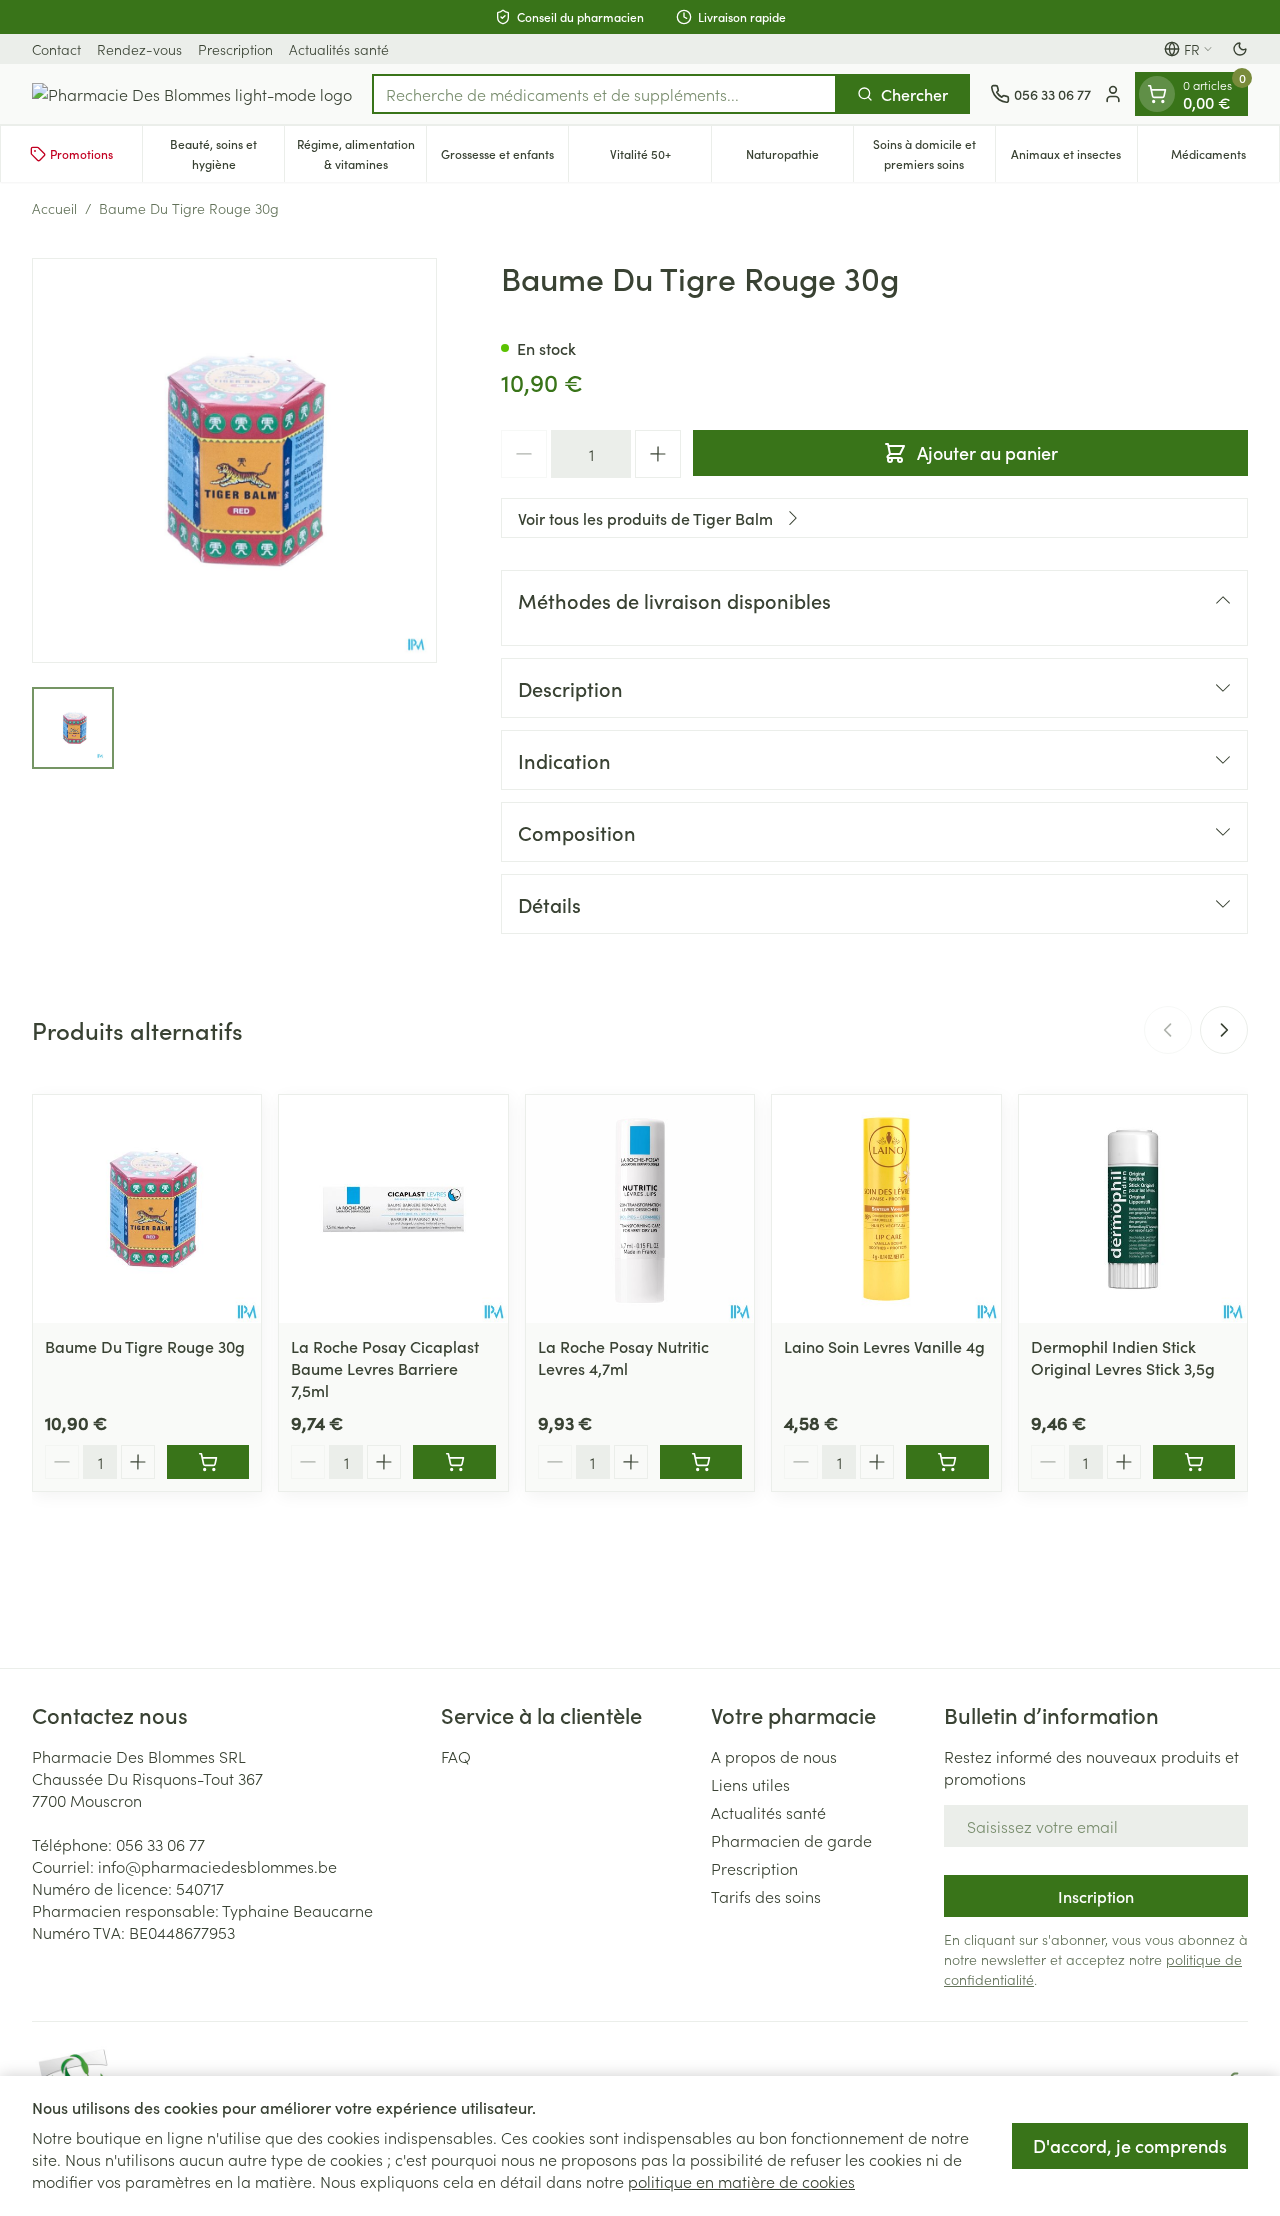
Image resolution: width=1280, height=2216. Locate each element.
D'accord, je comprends (1130, 2145)
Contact (56, 49)
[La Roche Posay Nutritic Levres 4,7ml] (640, 1209)
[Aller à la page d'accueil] (192, 94)
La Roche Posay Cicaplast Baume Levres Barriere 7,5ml (385, 1368)
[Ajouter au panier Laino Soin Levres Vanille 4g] (947, 1462)
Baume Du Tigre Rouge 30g (145, 1346)
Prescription (235, 49)
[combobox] (604, 94)
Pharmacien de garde (791, 1840)
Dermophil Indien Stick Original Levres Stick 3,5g (1123, 1357)
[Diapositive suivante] (1224, 1030)
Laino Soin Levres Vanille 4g (884, 1346)
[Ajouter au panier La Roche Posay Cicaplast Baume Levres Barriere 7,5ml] (454, 1462)
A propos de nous (774, 1756)
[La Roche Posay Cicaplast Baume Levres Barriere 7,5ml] (393, 1209)
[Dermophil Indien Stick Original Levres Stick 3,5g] (1133, 1209)
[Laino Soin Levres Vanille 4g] (886, 1209)
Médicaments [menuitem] (1225, 158)
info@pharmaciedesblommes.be (217, 1866)
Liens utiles (750, 1784)
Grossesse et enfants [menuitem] (504, 158)
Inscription (1096, 1896)
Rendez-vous (139, 49)
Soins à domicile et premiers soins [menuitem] (934, 153)
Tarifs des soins (766, 1896)
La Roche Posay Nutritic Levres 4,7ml (623, 1357)
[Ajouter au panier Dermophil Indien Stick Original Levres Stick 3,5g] (1194, 1462)
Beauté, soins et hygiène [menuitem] (227, 153)
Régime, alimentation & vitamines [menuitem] (361, 153)
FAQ (456, 1756)
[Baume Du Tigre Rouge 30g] (147, 1209)
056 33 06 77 (160, 1844)
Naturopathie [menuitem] (799, 158)
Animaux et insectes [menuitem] (1074, 158)
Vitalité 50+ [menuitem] (660, 158)
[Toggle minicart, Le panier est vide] (1157, 94)
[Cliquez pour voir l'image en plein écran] (234, 460)
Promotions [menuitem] (81, 153)
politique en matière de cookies (741, 2181)
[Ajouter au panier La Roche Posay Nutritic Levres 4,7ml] (701, 1462)
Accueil (54, 208)
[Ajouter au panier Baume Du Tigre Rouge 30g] (208, 1462)
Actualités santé (339, 49)
